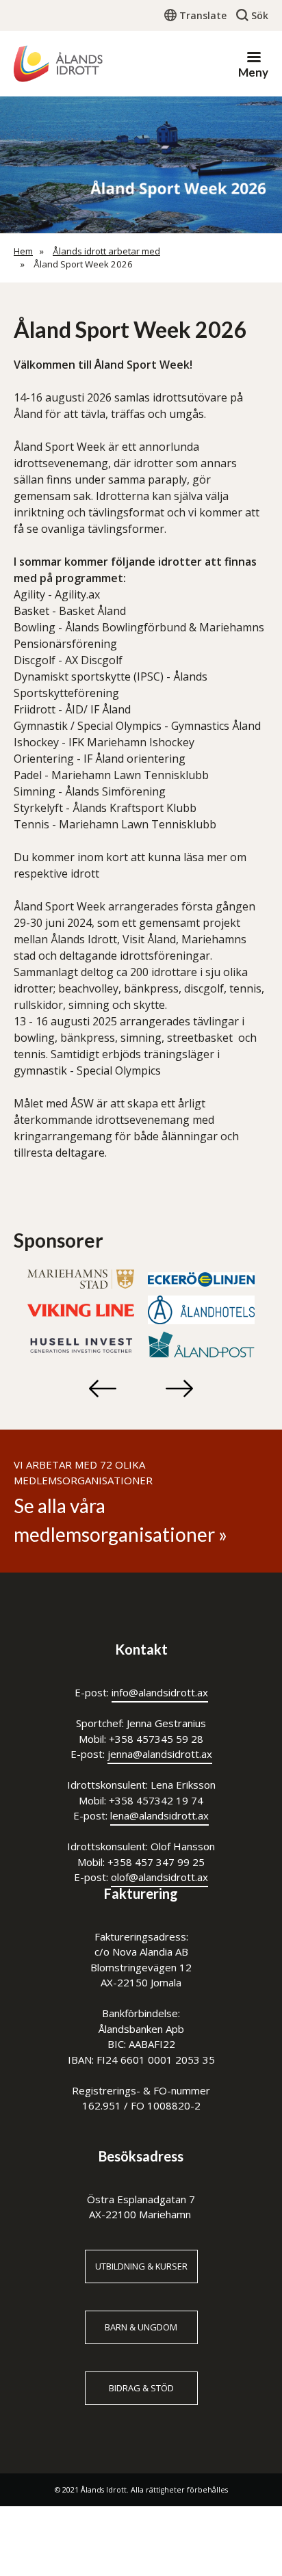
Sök (260, 15)
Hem (23, 251)
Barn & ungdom (141, 2327)
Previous (103, 1389)
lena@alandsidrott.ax (159, 1815)
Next (179, 1389)
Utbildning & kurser (141, 2266)
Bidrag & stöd (141, 2388)
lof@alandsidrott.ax (163, 1877)
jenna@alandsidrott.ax (160, 1754)
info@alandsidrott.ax (160, 1692)
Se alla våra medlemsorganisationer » (120, 1520)
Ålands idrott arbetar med (106, 251)
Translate (203, 15)
